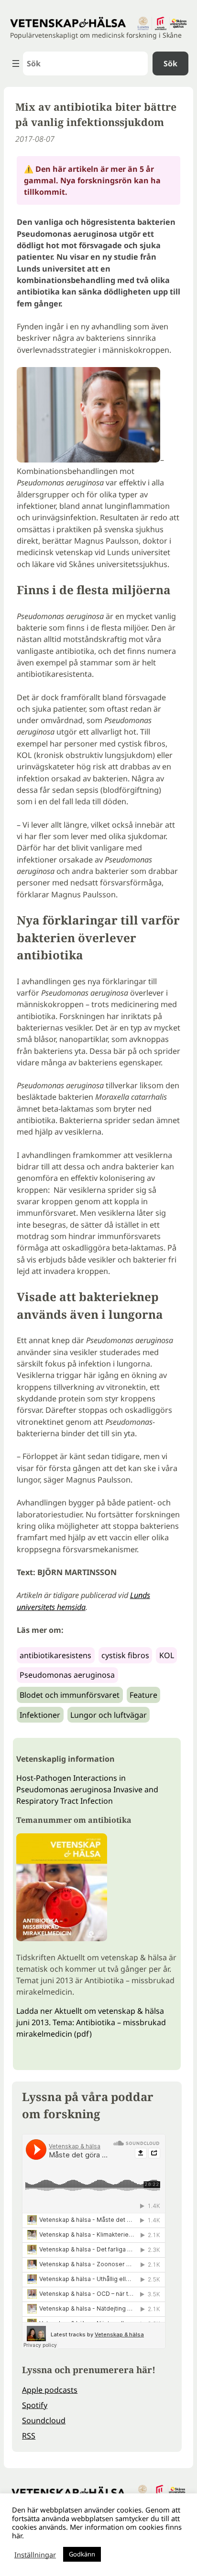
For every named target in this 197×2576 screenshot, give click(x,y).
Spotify (35, 2405)
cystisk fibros (125, 1655)
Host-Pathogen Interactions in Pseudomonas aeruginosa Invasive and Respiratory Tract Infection (87, 1789)
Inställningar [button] (35, 2555)
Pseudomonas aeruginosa (67, 1675)
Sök (170, 63)
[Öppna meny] (16, 63)
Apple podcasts (50, 2390)
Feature (143, 1695)
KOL (167, 1655)
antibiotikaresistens (55, 1655)
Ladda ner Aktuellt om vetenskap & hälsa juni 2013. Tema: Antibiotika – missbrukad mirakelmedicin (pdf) (91, 2022)
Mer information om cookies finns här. (97, 2531)
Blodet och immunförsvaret (70, 1695)
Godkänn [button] (82, 2554)
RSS (29, 2436)
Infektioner (40, 1715)
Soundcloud (44, 2420)
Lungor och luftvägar (109, 1715)
